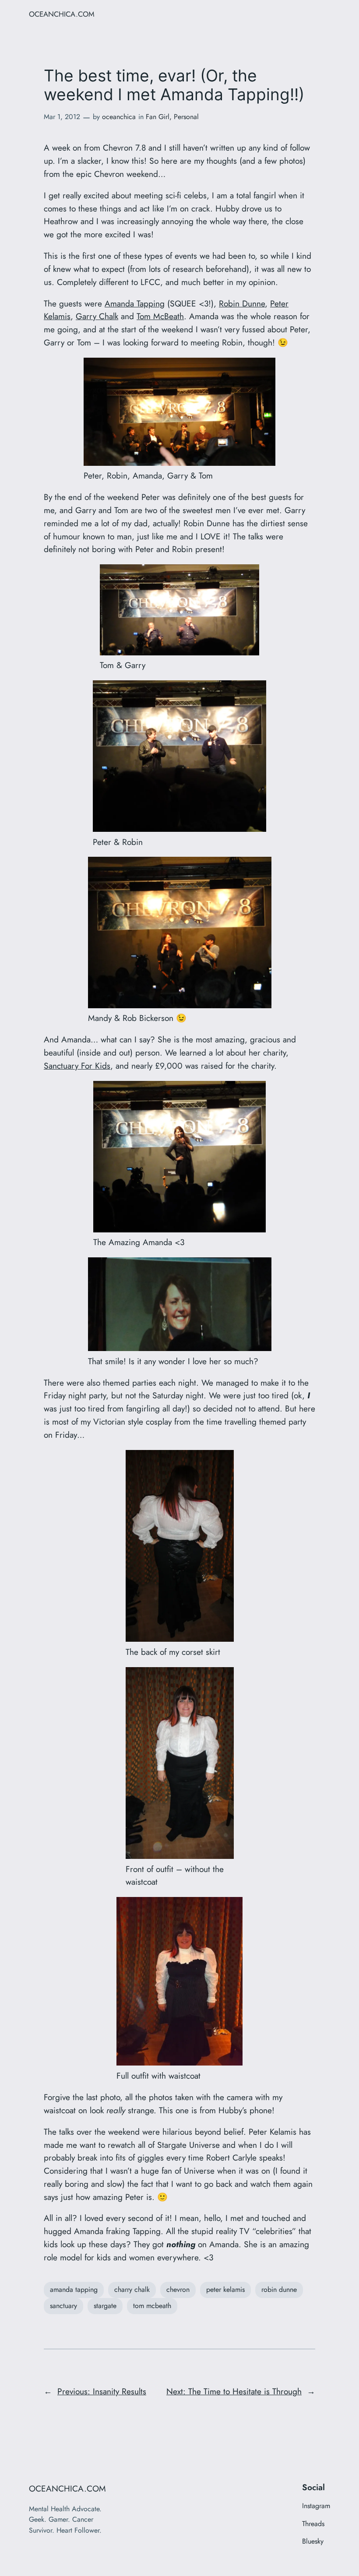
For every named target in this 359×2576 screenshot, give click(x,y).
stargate (105, 2306)
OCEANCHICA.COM (62, 14)
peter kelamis (225, 2289)
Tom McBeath (160, 316)
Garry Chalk (97, 316)
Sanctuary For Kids (77, 1066)
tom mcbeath (152, 2306)
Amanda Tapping (135, 303)
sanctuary (63, 2306)
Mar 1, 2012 (62, 117)
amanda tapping (74, 2289)
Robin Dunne (242, 303)
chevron (178, 2289)
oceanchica (119, 117)
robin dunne (279, 2289)
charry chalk (132, 2289)
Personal (186, 117)
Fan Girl (158, 117)
